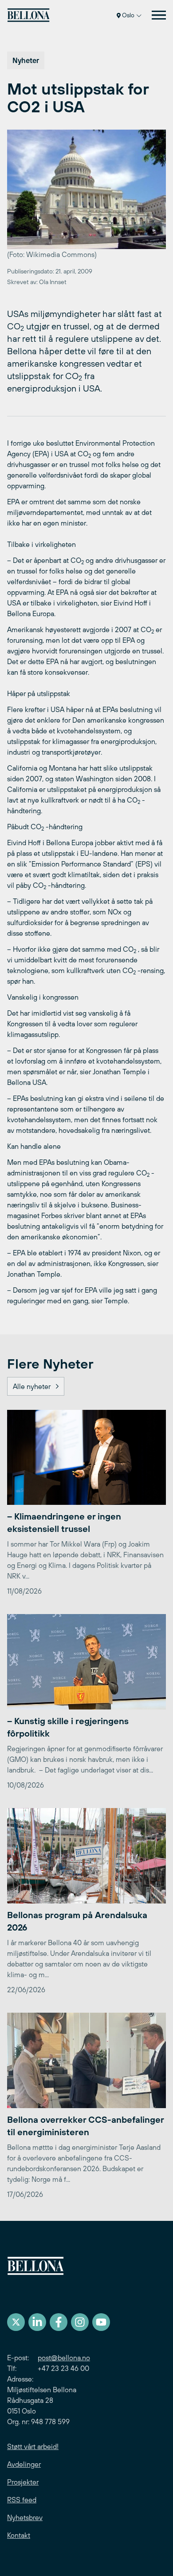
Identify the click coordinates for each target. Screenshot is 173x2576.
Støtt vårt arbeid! (33, 2446)
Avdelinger (24, 2464)
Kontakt (19, 2535)
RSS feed (22, 2500)
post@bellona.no (64, 2358)
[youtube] (101, 2322)
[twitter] (16, 2322)
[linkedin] (37, 2322)
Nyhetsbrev (25, 2517)
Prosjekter (23, 2482)
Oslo (128, 15)
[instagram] (80, 2322)
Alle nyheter (32, 1386)
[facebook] (59, 2322)
